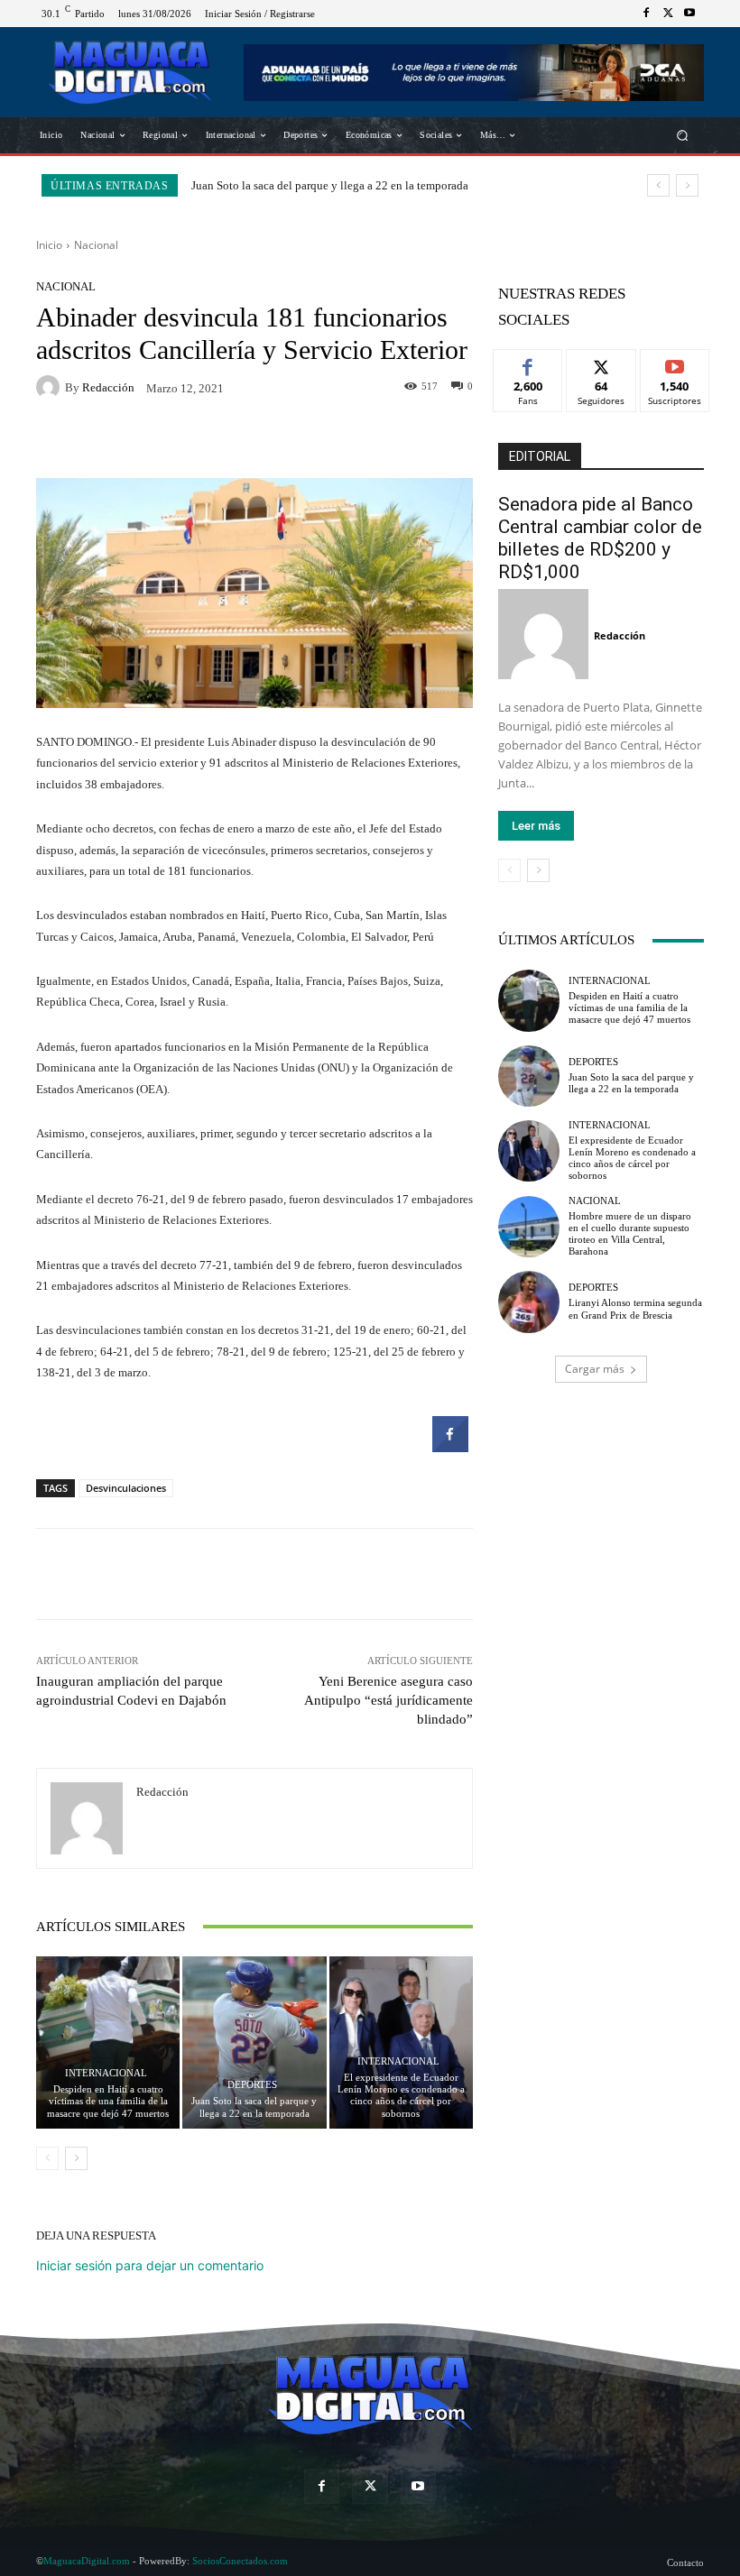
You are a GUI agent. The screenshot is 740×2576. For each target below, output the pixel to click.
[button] (683, 136)
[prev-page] (47, 2158)
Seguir (601, 363)
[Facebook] (646, 14)
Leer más (536, 826)
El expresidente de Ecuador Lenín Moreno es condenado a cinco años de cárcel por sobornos (401, 2095)
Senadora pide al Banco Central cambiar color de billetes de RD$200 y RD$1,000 (600, 538)
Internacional (106, 2073)
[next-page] (76, 2158)
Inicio (49, 245)
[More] (393, 440)
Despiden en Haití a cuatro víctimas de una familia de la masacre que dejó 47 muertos (108, 2101)
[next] (687, 185)
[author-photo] (546, 635)
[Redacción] (51, 387)
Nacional (96, 245)
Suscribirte (675, 363)
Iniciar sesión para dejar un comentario (150, 2265)
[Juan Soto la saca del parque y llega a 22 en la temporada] (254, 2042)
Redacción (108, 387)
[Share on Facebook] (450, 1447)
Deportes (252, 2085)
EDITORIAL (540, 456)
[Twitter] (668, 14)
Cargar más (595, 1369)
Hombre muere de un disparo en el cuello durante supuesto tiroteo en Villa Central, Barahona (630, 1234)
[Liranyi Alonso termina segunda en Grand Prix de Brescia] (529, 1302)
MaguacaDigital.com (87, 2561)
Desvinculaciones (126, 1488)
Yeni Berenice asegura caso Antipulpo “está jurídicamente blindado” (388, 1700)
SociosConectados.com (240, 2561)
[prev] (658, 185)
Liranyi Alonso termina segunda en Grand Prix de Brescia (635, 1308)
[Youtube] (689, 14)
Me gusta (528, 363)
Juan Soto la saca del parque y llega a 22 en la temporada (254, 2107)
